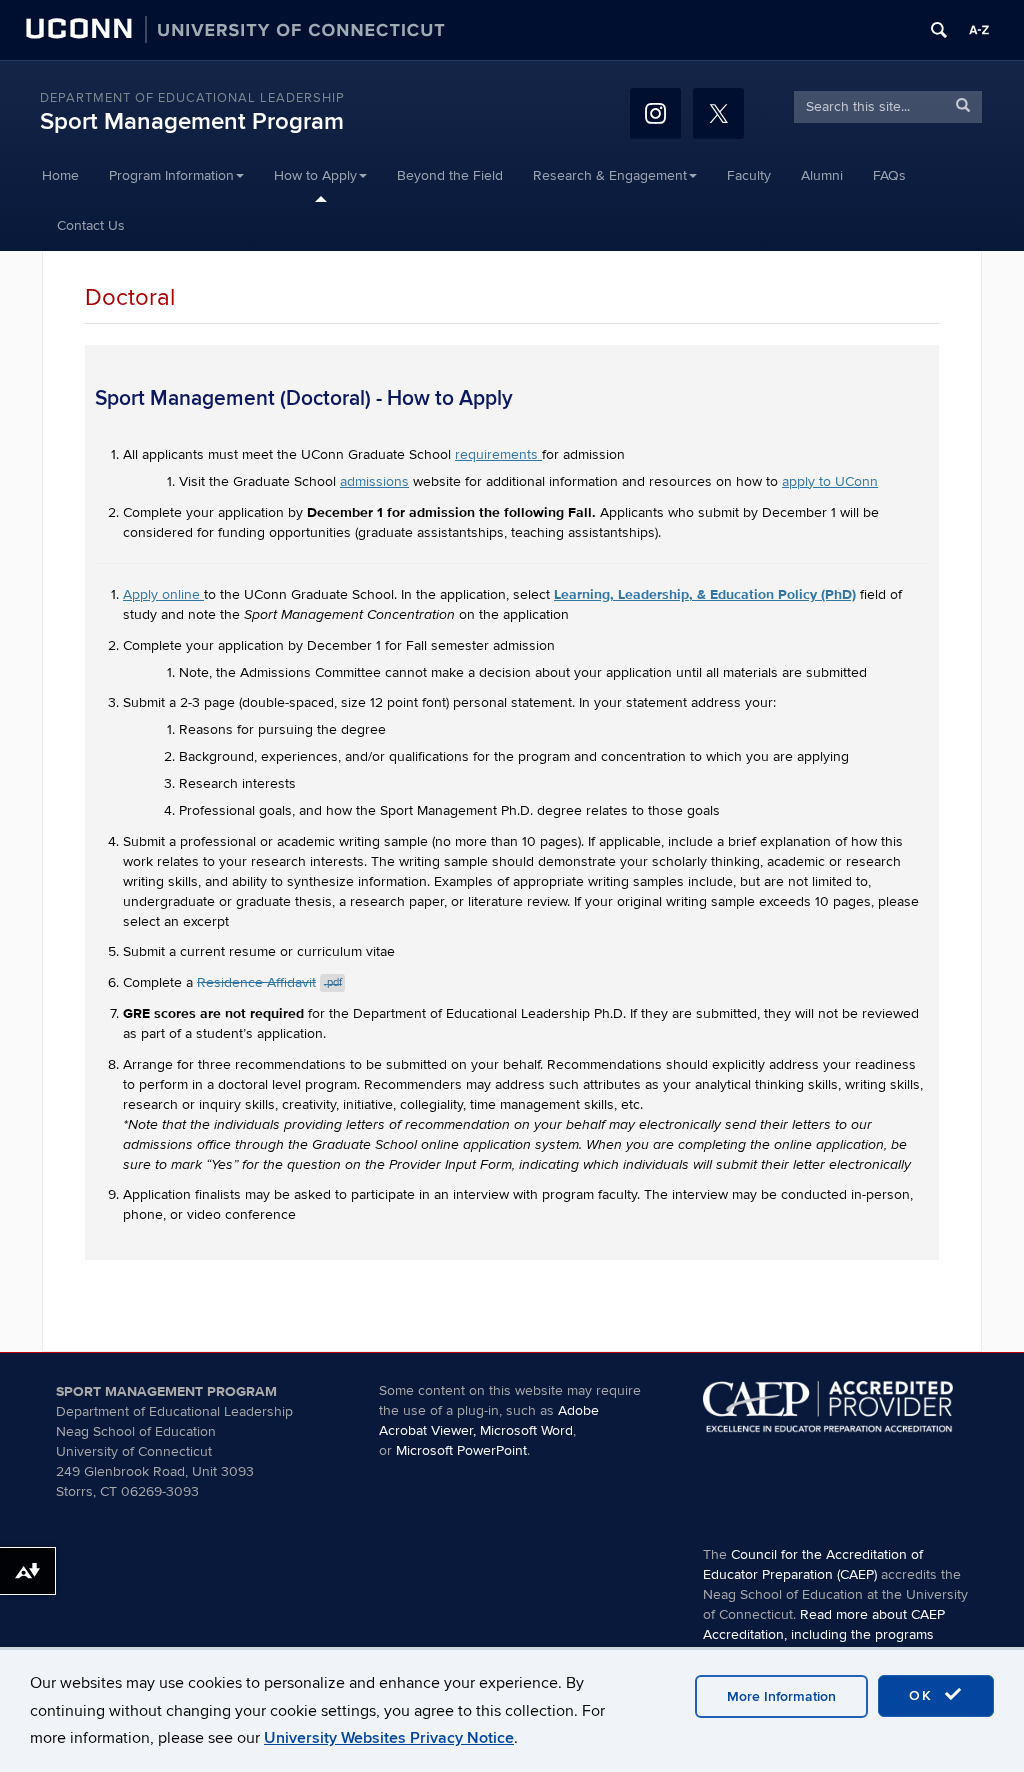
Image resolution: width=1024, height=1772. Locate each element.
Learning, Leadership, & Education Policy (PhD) (705, 594)
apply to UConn (830, 481)
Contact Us (91, 225)
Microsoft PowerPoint (461, 1450)
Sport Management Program (192, 121)
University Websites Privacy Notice (389, 1738)
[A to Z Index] (979, 30)
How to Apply (315, 175)
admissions (374, 481)
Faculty (749, 175)
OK (924, 1695)
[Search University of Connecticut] (939, 30)
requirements (498, 454)
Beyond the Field (450, 175)
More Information (781, 1696)
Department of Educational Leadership (192, 98)
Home (60, 175)
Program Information (171, 175)
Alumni (822, 175)
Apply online (163, 594)
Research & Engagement (610, 175)
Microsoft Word (526, 1430)
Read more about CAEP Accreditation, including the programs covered (824, 1634)
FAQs (889, 175)
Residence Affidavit (269, 982)
